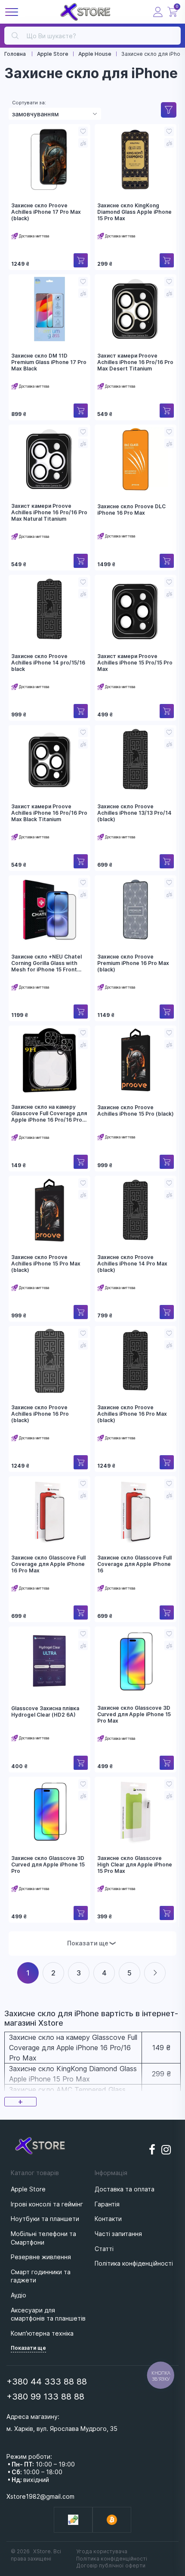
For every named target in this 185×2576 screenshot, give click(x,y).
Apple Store (28, 2189)
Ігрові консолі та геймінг (47, 2204)
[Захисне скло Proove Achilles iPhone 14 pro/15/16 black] (49, 610)
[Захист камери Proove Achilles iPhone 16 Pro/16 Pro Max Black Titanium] (49, 760)
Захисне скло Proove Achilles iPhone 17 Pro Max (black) (46, 212)
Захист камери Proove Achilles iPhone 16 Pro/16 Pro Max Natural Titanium (49, 512)
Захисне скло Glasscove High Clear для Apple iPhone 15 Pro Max (135, 1864)
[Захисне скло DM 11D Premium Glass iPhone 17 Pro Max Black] (49, 309)
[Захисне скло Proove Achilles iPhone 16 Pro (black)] (49, 1361)
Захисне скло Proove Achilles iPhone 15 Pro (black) (136, 1111)
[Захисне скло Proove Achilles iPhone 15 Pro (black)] (136, 1060)
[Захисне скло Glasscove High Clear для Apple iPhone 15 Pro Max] (136, 1811)
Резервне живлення (41, 2257)
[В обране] (83, 131)
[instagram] (166, 2150)
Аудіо (18, 2295)
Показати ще (92, 1943)
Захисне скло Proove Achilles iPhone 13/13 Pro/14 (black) (134, 813)
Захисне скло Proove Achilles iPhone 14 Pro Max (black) (132, 1264)
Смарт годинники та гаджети (41, 2276)
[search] (15, 35)
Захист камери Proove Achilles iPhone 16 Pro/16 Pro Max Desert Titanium (135, 362)
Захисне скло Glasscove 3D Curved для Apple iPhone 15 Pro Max (134, 1714)
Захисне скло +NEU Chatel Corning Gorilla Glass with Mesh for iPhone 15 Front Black (46, 963)
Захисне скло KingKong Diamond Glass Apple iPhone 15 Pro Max (134, 212)
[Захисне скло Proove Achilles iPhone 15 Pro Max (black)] (49, 1211)
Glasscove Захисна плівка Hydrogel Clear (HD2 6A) (45, 1712)
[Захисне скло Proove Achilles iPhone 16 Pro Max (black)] (136, 1361)
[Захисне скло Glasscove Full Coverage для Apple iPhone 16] (136, 1511)
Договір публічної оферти (111, 2565)
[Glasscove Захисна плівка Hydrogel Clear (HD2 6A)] (49, 1661)
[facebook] (152, 2150)
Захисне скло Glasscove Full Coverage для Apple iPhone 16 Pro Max (48, 1564)
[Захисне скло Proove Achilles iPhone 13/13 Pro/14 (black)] (136, 760)
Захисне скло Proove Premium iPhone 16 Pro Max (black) (133, 963)
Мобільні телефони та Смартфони (43, 2238)
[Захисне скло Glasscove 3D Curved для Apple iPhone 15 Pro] (49, 1811)
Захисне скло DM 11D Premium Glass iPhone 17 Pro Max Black (49, 362)
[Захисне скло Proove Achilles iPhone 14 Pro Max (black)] (136, 1211)
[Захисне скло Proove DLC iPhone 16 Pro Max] (136, 459)
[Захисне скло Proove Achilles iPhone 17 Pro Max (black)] (49, 159)
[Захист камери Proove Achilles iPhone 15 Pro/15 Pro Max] (136, 610)
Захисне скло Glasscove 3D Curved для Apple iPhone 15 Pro (48, 1864)
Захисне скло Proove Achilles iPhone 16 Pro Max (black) (132, 1414)
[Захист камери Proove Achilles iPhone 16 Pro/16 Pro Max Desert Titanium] (136, 309)
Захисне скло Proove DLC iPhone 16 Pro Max (131, 510)
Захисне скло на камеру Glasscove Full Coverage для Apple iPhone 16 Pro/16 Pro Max (49, 1114)
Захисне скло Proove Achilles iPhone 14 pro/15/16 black (48, 663)
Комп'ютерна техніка (42, 2333)
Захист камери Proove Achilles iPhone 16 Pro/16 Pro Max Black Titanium (49, 813)
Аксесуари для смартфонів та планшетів (48, 2314)
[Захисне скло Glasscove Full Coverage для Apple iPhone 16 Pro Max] (49, 1511)
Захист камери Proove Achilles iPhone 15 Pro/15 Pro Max (135, 663)
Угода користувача (102, 2551)
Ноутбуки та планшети (45, 2219)
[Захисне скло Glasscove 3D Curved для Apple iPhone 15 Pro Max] (136, 1661)
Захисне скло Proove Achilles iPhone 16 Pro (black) (40, 1414)
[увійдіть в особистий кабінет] (158, 12)
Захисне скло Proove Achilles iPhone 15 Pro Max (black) (46, 1264)
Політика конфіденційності (112, 2559)
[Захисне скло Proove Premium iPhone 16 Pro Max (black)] (136, 910)
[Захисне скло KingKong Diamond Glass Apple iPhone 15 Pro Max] (136, 159)
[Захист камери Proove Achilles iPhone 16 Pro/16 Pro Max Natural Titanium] (49, 459)
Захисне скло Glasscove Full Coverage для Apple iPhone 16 (134, 1564)
